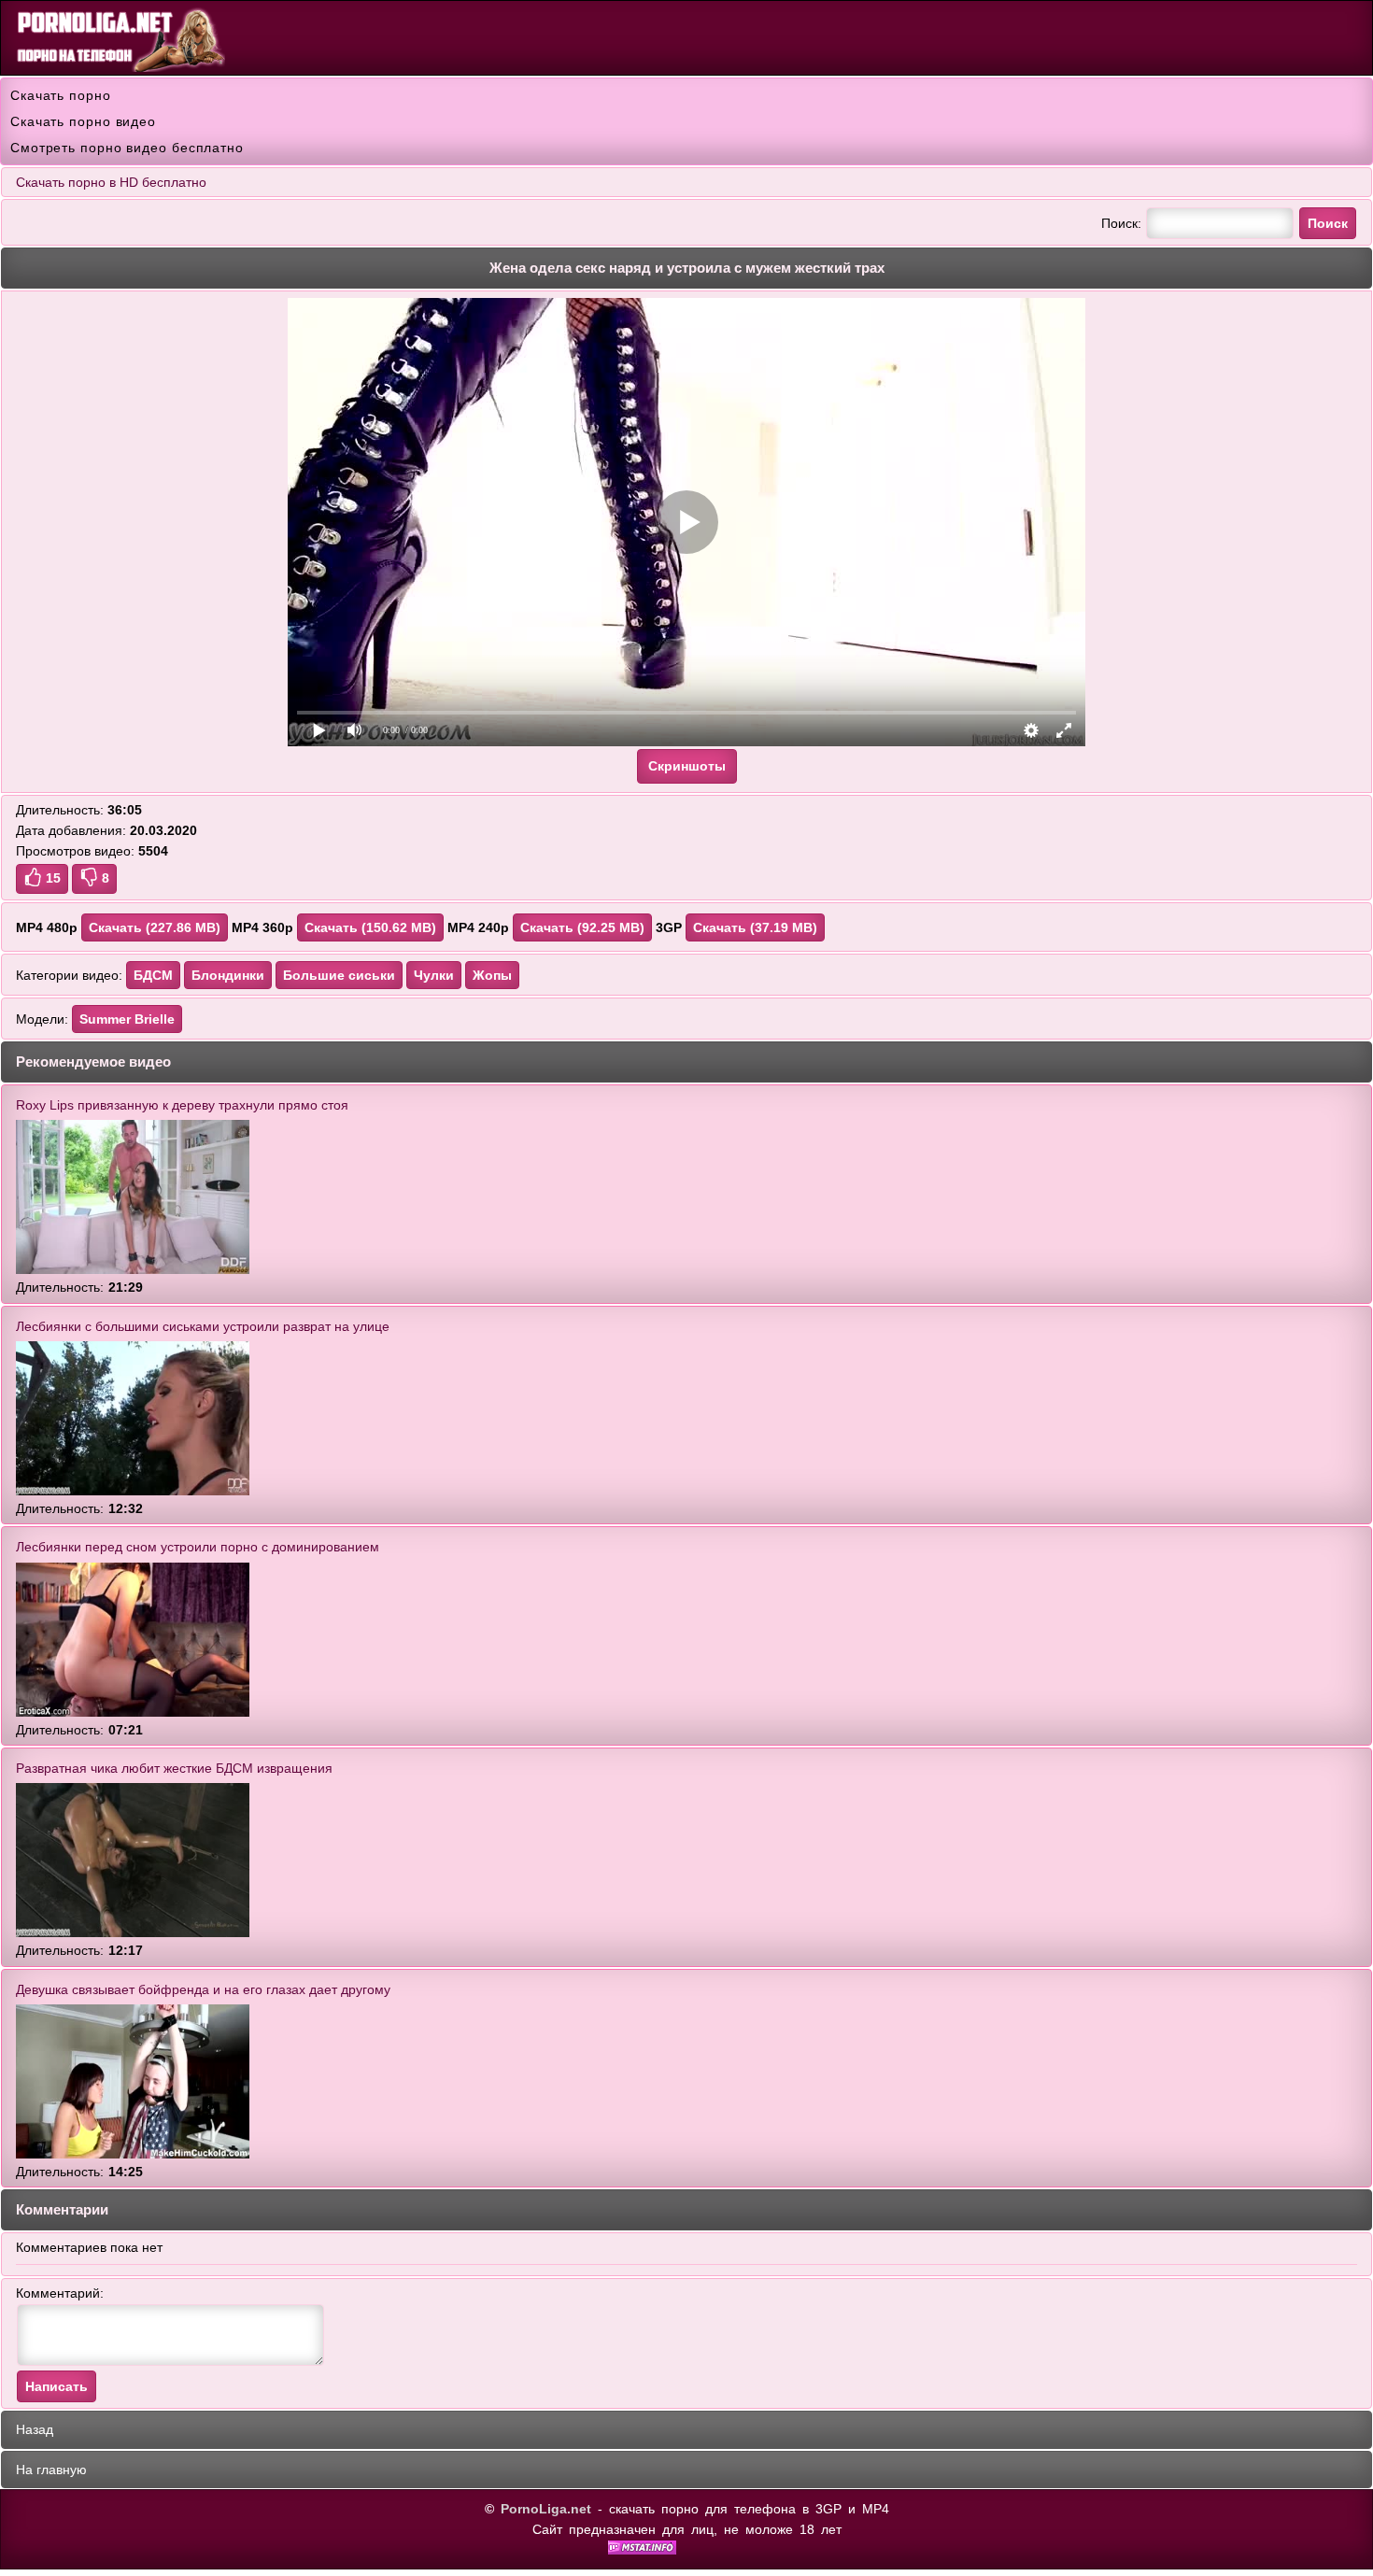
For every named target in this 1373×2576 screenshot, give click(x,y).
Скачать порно (61, 95)
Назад (35, 2429)
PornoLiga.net (546, 2509)
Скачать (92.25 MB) (582, 927)
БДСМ (153, 975)
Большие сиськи (339, 975)
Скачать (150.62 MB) (370, 927)
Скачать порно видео (83, 121)
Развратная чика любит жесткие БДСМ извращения (174, 1768)
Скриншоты (687, 766)
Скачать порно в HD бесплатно (111, 182)
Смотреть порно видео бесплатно (127, 148)
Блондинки (228, 975)
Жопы (492, 975)
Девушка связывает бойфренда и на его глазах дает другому (203, 1989)
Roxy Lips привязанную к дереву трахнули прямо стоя (182, 1105)
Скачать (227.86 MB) (155, 927)
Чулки (434, 975)
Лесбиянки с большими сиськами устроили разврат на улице (203, 1326)
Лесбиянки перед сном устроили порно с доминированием (198, 1547)
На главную (51, 2470)
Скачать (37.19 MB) (755, 927)
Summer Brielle (127, 1019)
